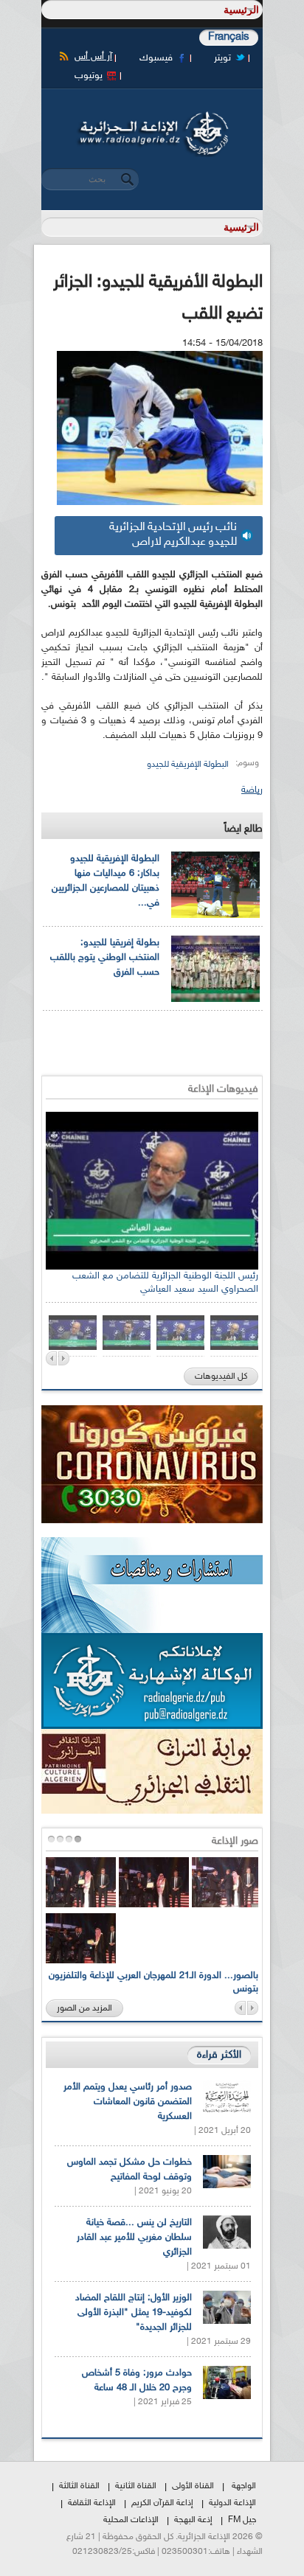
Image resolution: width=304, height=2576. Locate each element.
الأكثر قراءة (219, 2055)
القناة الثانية (136, 2486)
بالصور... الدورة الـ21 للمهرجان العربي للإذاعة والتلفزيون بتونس (153, 1983)
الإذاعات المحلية (131, 2520)
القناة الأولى (193, 2486)
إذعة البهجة (193, 2520)
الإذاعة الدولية (232, 2503)
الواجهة (244, 2486)
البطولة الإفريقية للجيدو (188, 765)
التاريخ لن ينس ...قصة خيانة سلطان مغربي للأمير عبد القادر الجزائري (134, 2238)
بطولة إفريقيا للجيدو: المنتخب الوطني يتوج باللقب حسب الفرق (105, 958)
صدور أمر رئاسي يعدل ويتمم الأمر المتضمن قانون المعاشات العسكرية (128, 2102)
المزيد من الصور (84, 2008)
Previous (51, 1358)
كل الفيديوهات (221, 1376)
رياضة (252, 790)
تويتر (222, 58)
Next (64, 1358)
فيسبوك (156, 58)
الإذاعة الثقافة (92, 2503)
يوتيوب (89, 76)
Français (229, 37)
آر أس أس (93, 57)
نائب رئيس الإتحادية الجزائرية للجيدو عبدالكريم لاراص (173, 535)
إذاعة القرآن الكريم (162, 2503)
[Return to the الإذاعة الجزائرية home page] (152, 116)
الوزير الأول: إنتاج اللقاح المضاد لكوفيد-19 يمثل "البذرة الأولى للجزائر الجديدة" (134, 2313)
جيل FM (242, 2520)
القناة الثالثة (79, 2486)
